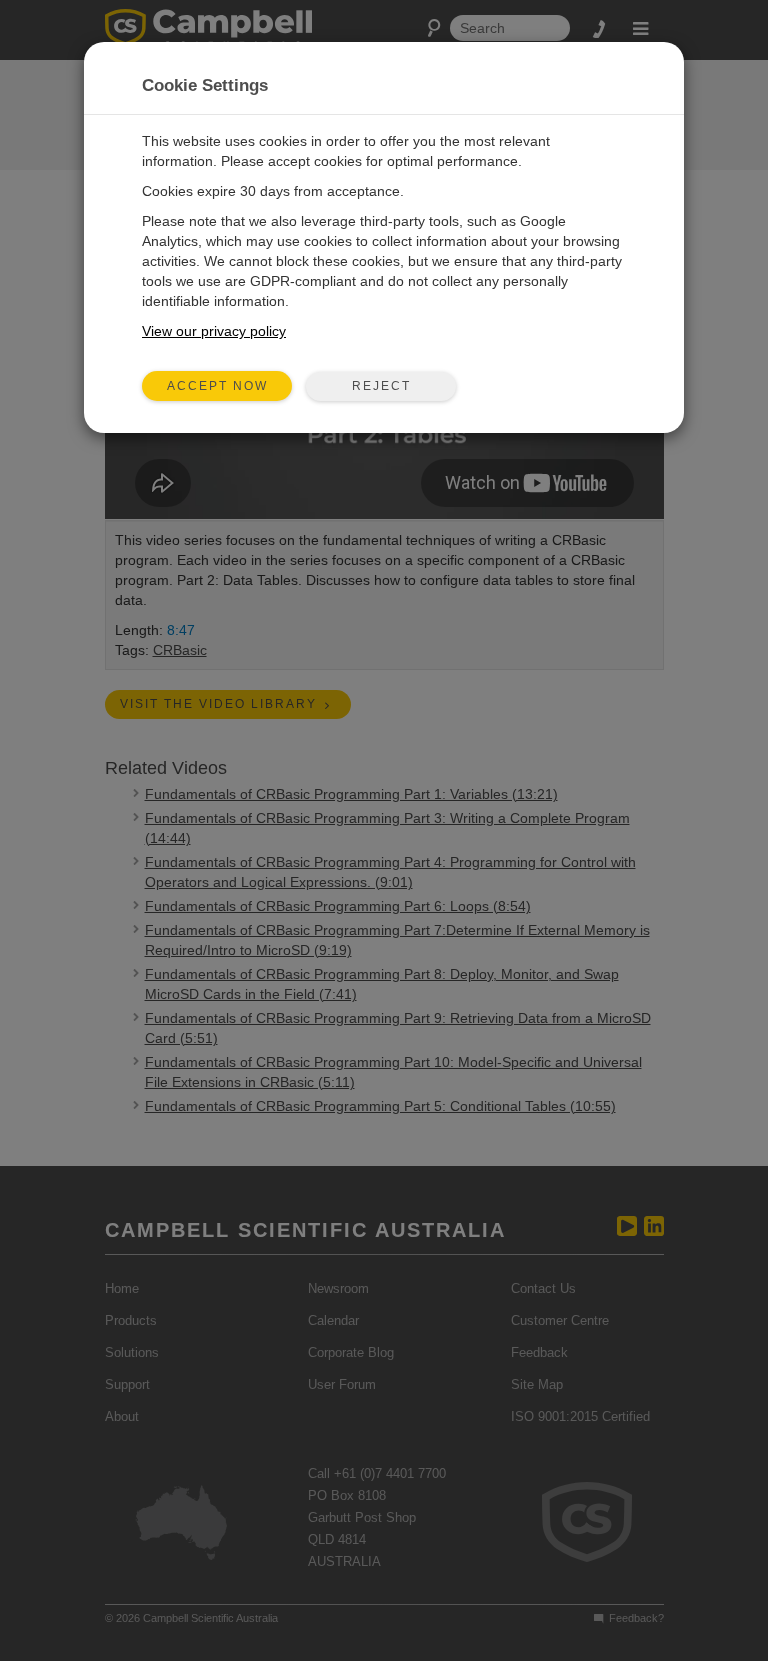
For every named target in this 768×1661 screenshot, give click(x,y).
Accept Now (217, 386)
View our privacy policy (214, 331)
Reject (381, 386)
